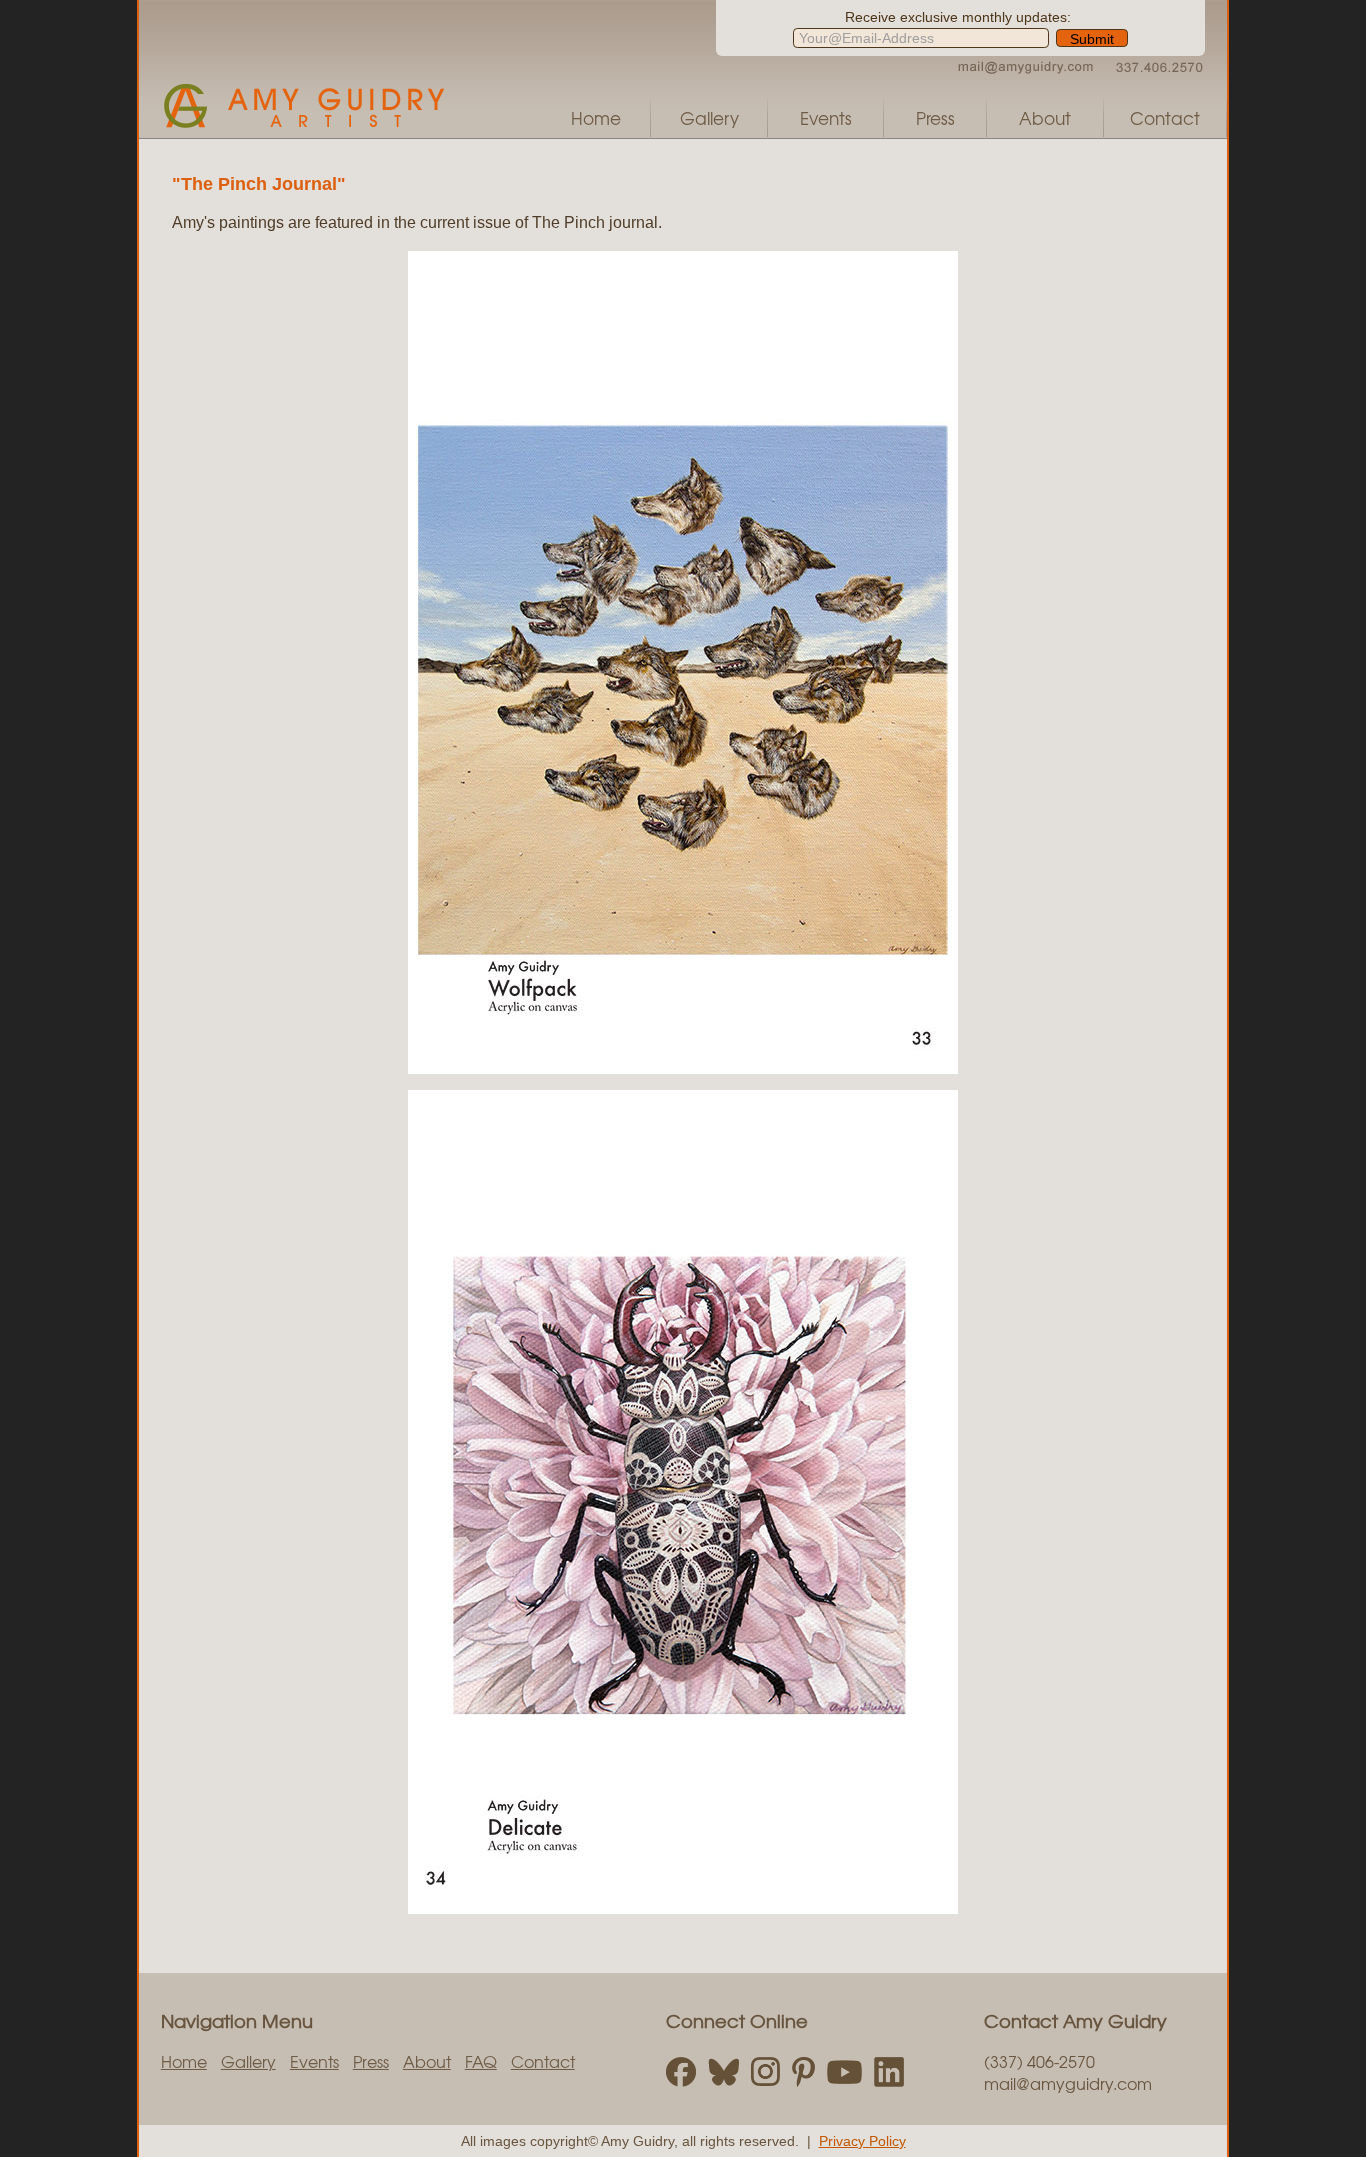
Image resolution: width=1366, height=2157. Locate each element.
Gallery (709, 117)
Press (935, 117)
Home (596, 117)
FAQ (481, 2061)
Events (826, 117)
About (1045, 117)
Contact (1165, 117)
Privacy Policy (862, 2141)
